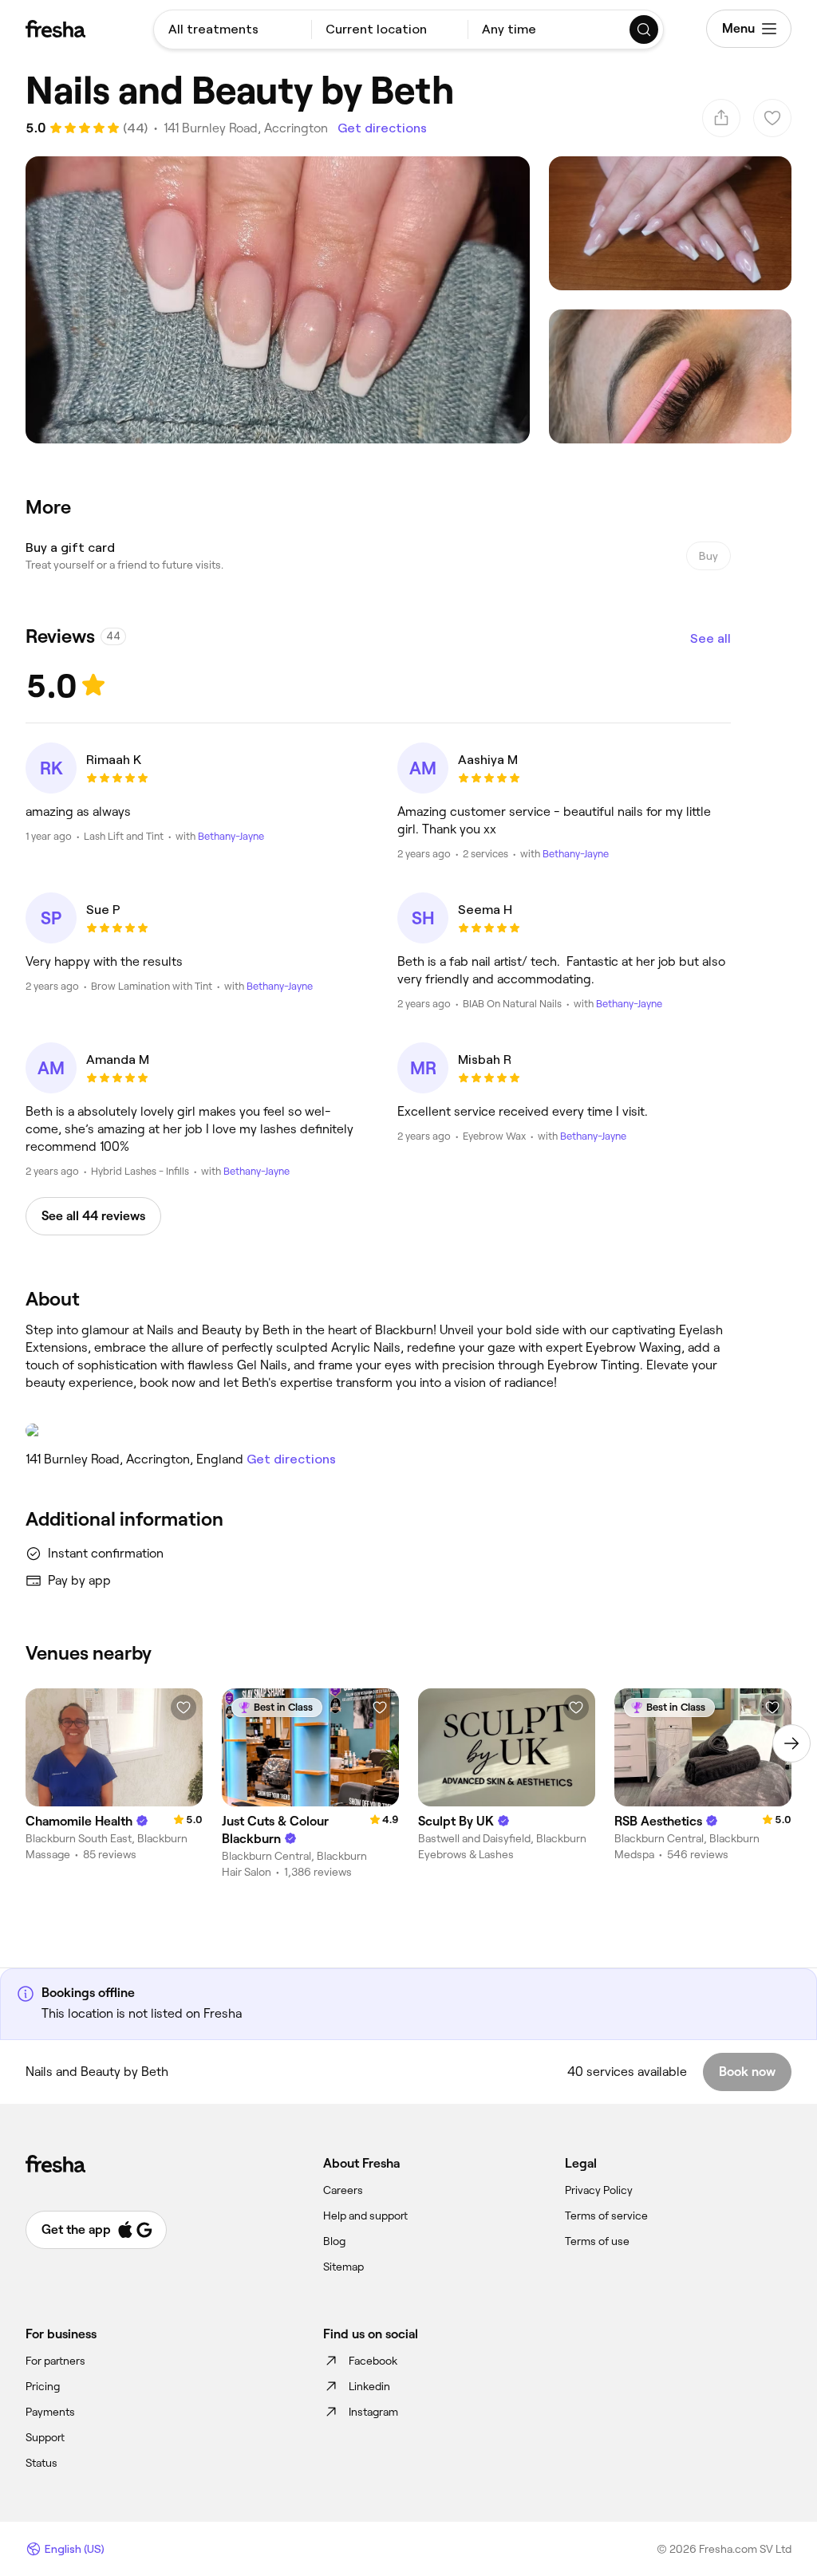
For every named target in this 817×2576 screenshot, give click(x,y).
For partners (55, 2361)
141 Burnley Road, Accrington (246, 128)
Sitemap (343, 2267)
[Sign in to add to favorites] (184, 1707)
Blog (334, 2241)
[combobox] (233, 30)
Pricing (43, 2386)
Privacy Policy (599, 2190)
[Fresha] (55, 29)
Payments (50, 2412)
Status (41, 2463)
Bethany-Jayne (231, 836)
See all (710, 638)
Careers (343, 2190)
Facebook (373, 2361)
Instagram (373, 2412)
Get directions (382, 128)
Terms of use (597, 2241)
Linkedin (369, 2386)
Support (45, 2437)
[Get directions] (378, 1431)
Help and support (365, 2216)
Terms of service (606, 2216)
